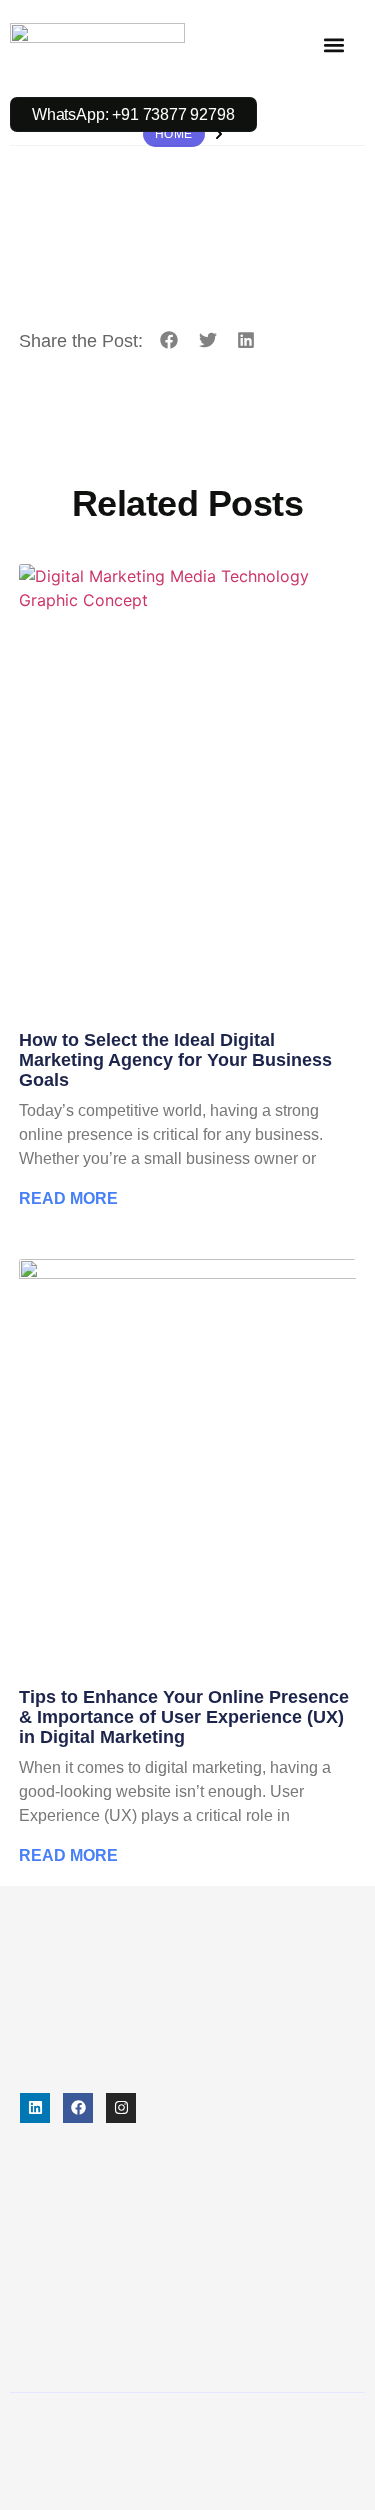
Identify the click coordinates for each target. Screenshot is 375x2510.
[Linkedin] (35, 2108)
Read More (68, 1198)
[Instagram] (121, 2108)
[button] (333, 44)
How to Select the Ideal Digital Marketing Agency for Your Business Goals (175, 1060)
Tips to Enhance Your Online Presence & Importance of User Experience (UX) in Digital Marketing (184, 1717)
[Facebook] (78, 2108)
